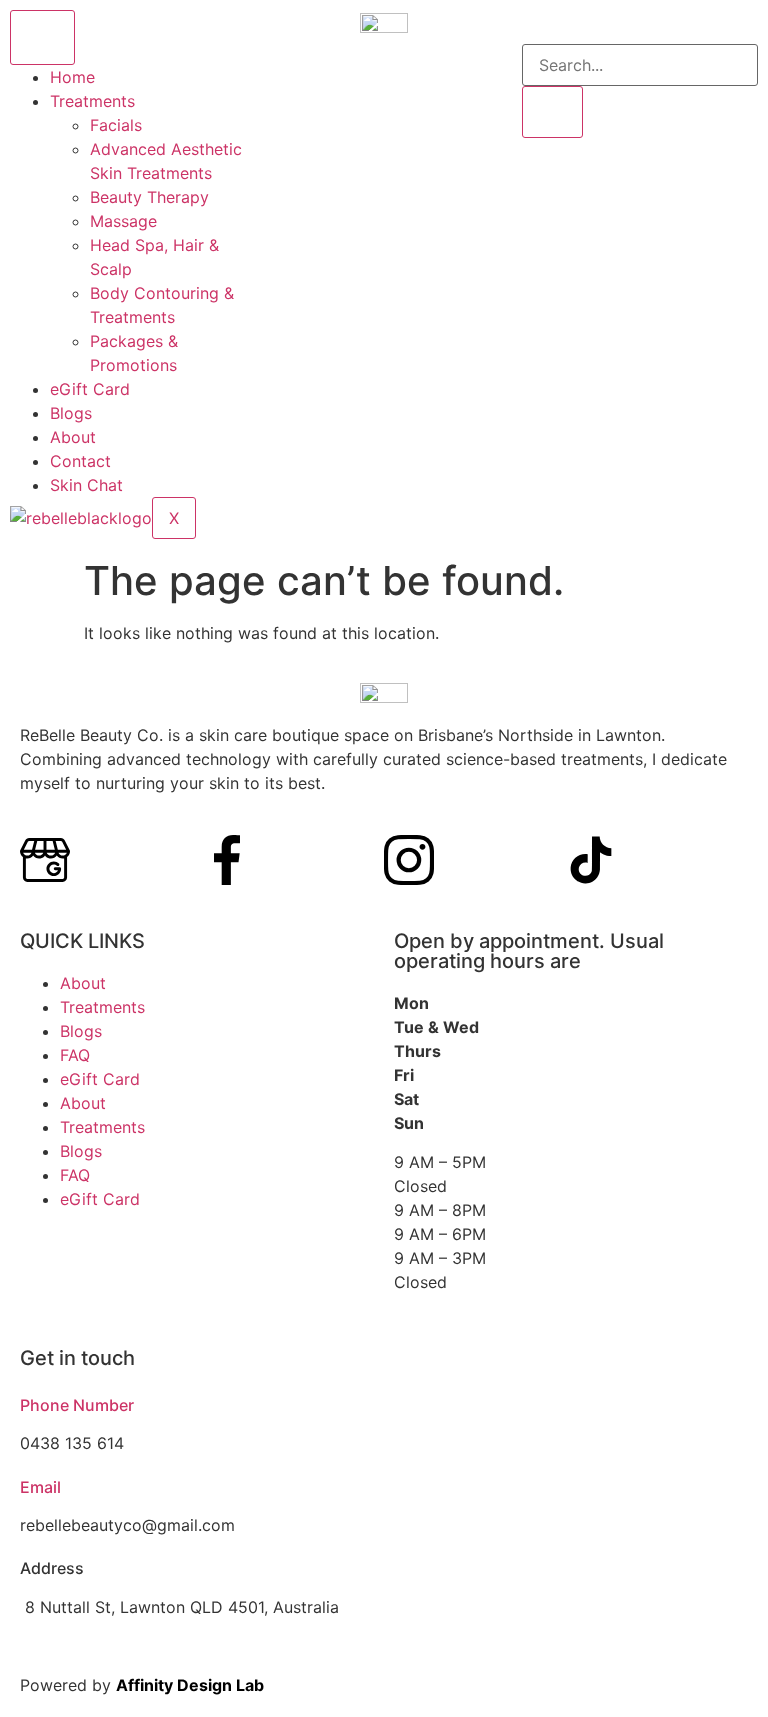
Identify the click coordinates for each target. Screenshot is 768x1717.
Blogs (71, 413)
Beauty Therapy (149, 197)
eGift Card (90, 389)
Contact (80, 461)
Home (72, 77)
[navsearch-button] (535, 32)
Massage (123, 221)
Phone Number (77, 1405)
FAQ (75, 1055)
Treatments (92, 101)
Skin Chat (86, 485)
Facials (116, 125)
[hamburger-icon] (42, 37)
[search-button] (552, 112)
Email (40, 1487)
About (73, 437)
